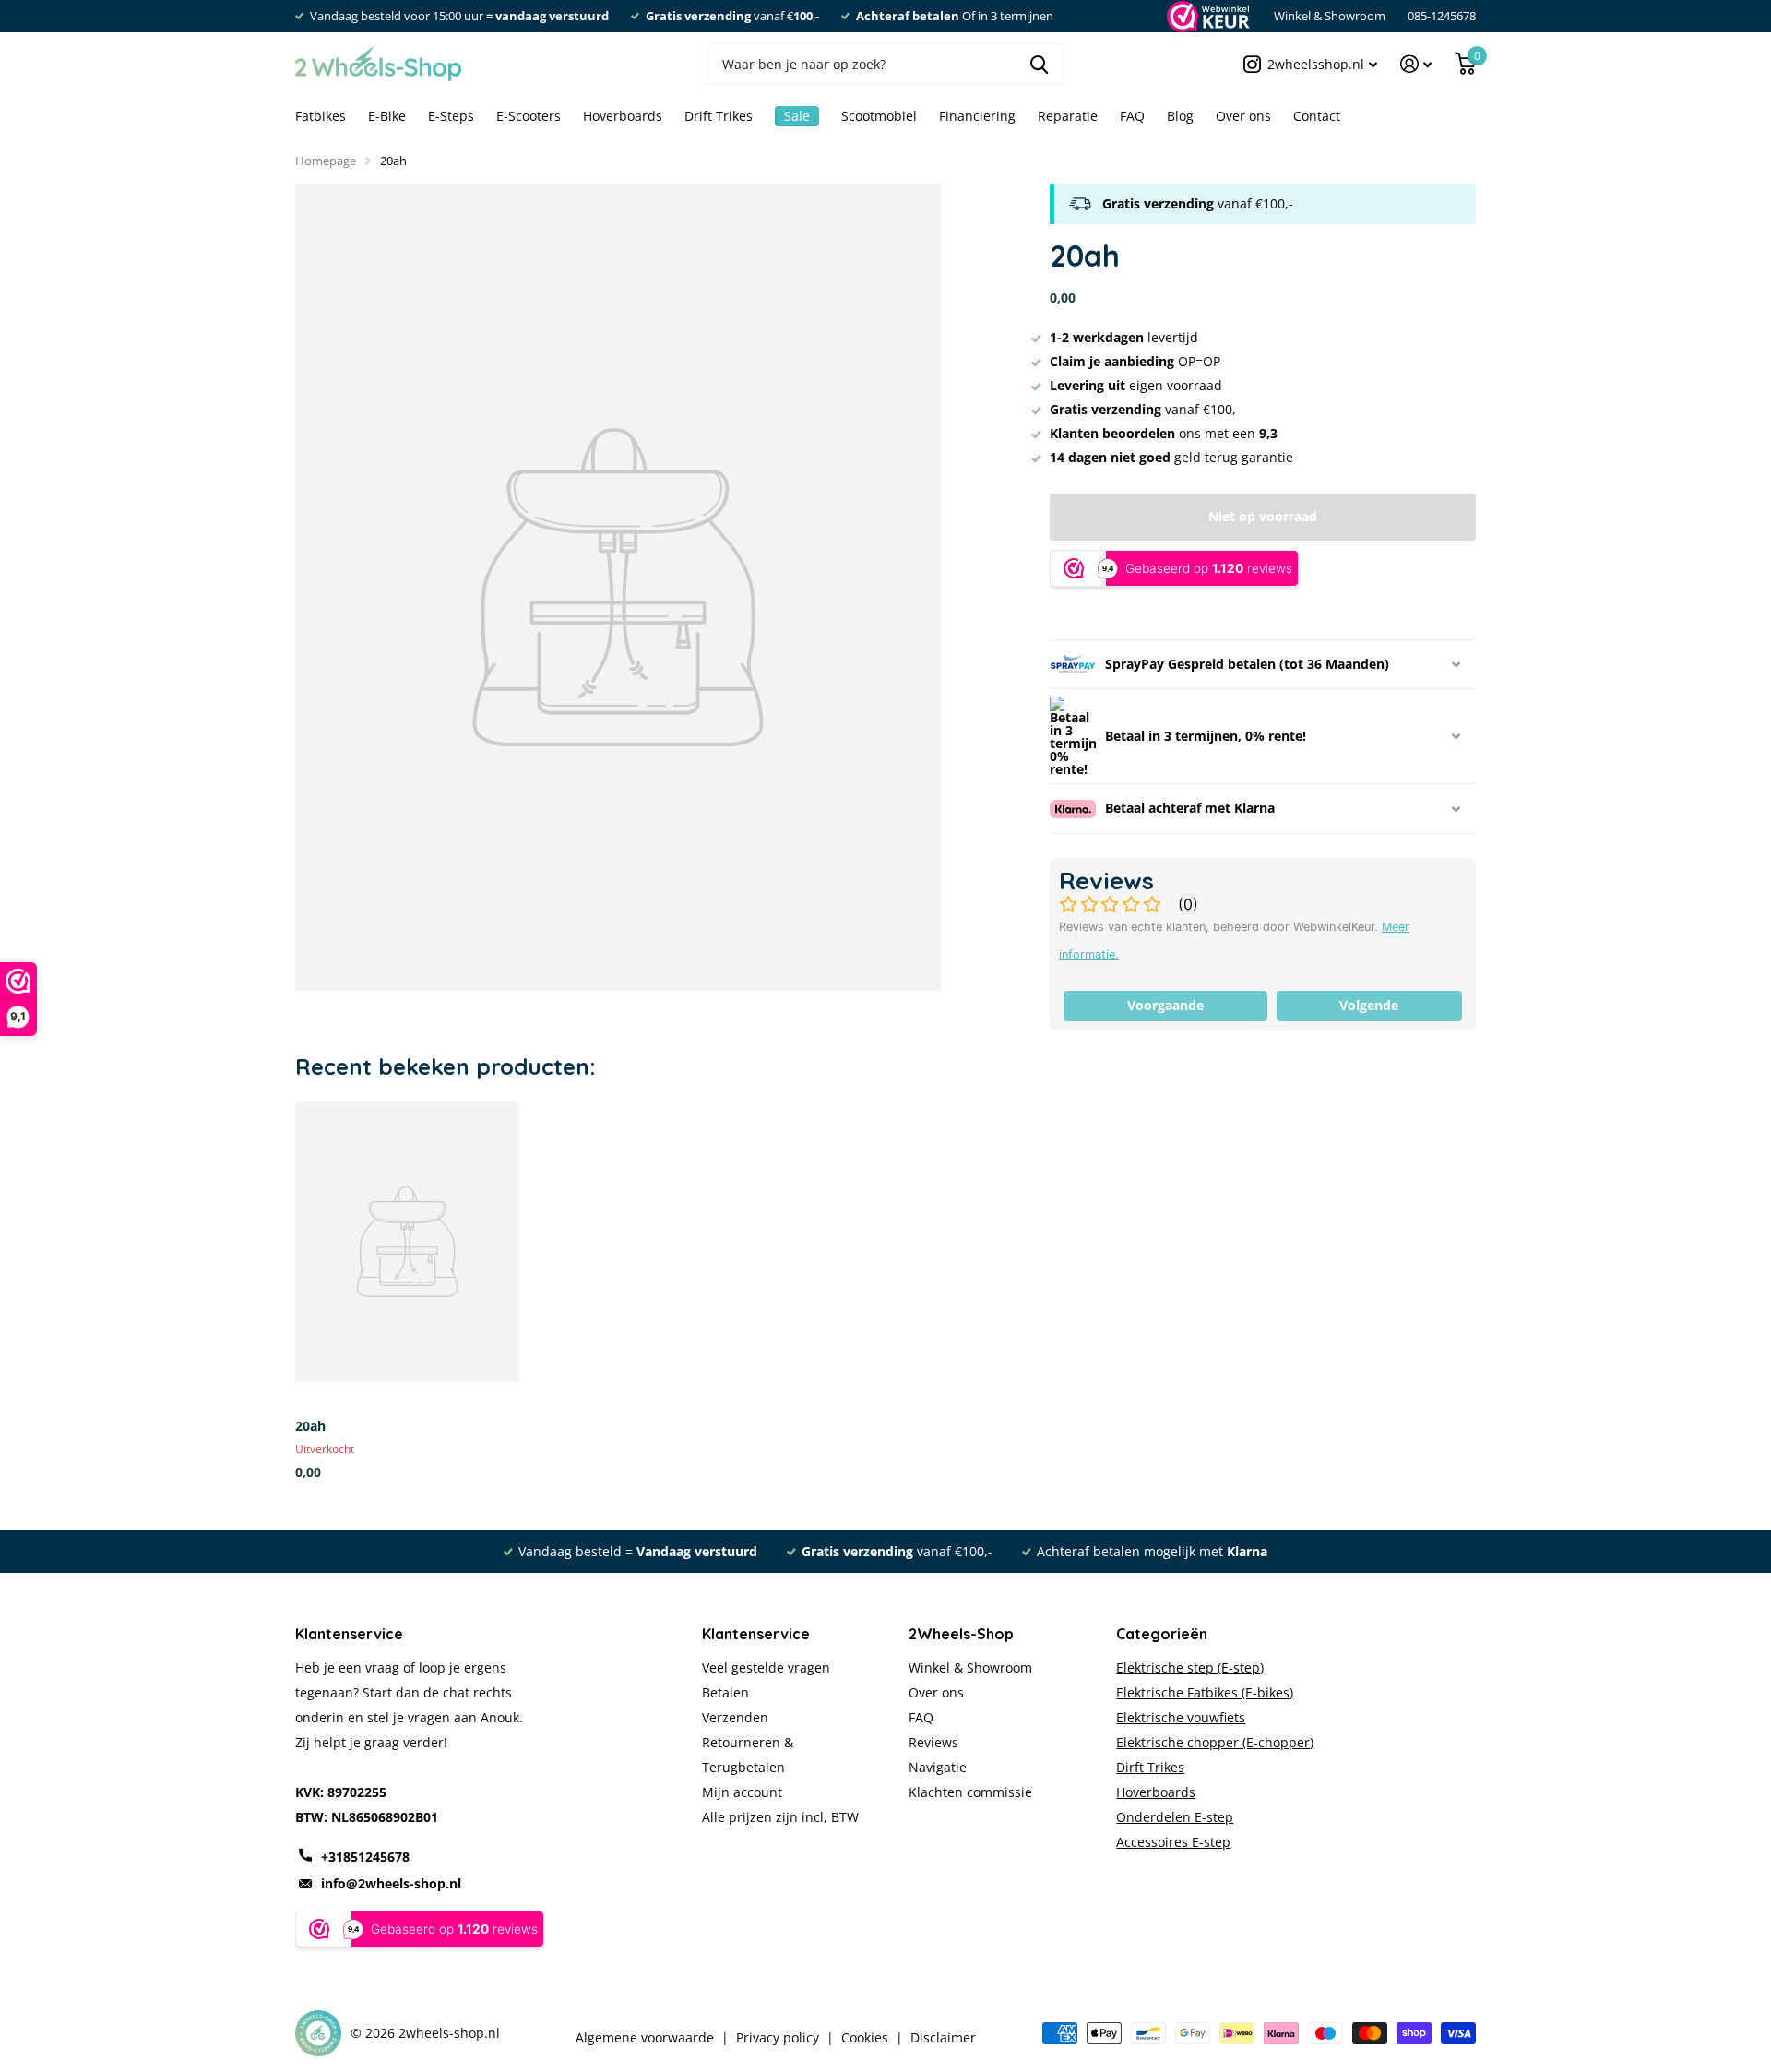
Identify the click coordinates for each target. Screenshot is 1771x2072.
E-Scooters (529, 116)
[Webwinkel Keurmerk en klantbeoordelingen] (1207, 16)
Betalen (725, 1692)
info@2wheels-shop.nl (391, 1883)
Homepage (326, 161)
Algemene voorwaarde (645, 2038)
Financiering (977, 116)
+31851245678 (365, 1857)
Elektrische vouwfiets (1181, 1717)
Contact (1317, 116)
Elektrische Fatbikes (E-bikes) (1205, 1692)
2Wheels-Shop (961, 1634)
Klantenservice (756, 1634)
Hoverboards (623, 116)
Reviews (933, 1742)
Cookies (865, 2038)
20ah (310, 1426)
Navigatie (938, 1767)
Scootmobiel (879, 116)
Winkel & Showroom (1330, 16)
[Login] (1416, 64)
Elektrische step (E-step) (1190, 1667)
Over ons (1243, 116)
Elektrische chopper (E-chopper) (1215, 1742)
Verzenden (735, 1717)
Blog (1180, 116)
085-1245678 (1442, 16)
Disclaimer (943, 2038)
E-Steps (451, 116)
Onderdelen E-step (1175, 1817)
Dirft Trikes (1150, 1767)
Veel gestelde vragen (766, 1667)
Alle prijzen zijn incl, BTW (780, 1817)
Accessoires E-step (1173, 1842)
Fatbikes (321, 116)
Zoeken (1039, 64)
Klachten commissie (970, 1792)
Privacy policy (778, 2038)
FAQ (1132, 116)
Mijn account (742, 1792)
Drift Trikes (719, 116)
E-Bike (387, 116)
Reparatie (1068, 116)
